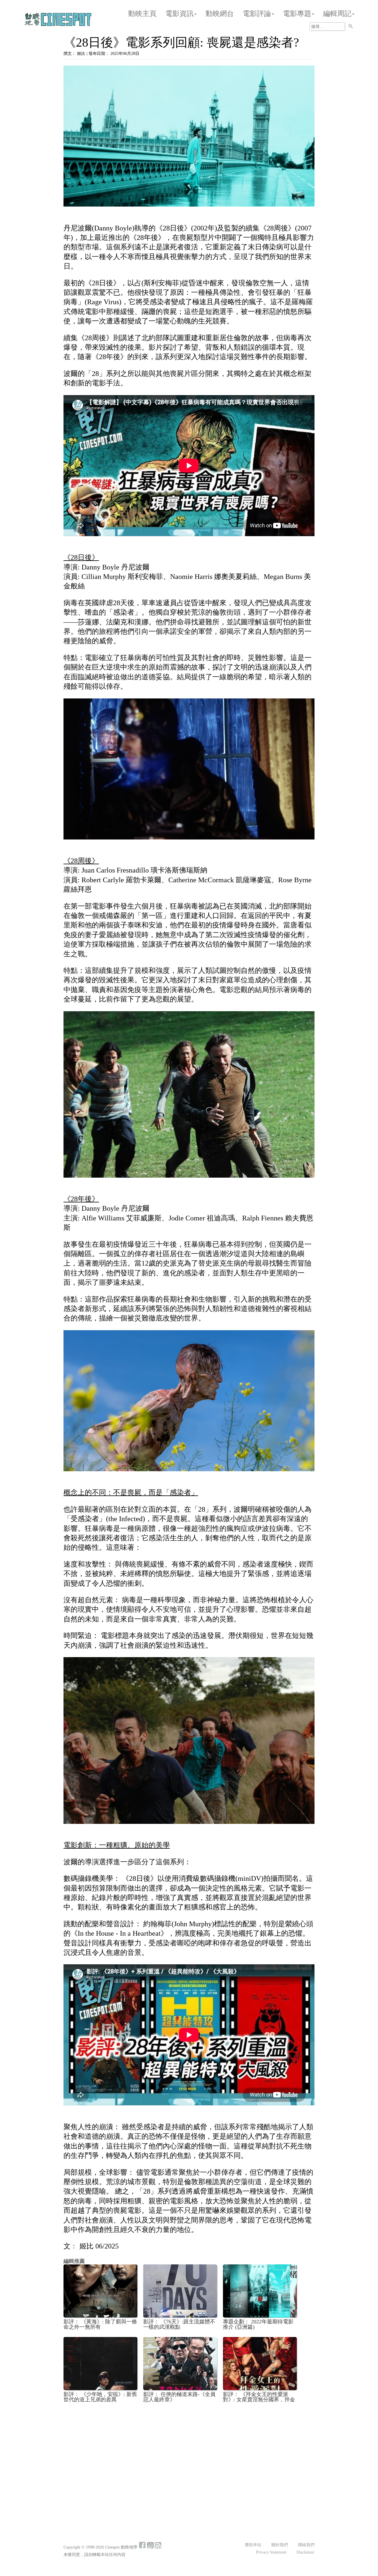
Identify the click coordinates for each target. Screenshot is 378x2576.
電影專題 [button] (297, 14)
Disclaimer (306, 2552)
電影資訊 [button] (180, 14)
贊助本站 (253, 2545)
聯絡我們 (306, 2545)
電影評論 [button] (257, 14)
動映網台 (220, 14)
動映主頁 (142, 14)
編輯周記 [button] (337, 14)
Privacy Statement (271, 2552)
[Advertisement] (189, 2451)
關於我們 (280, 2545)
